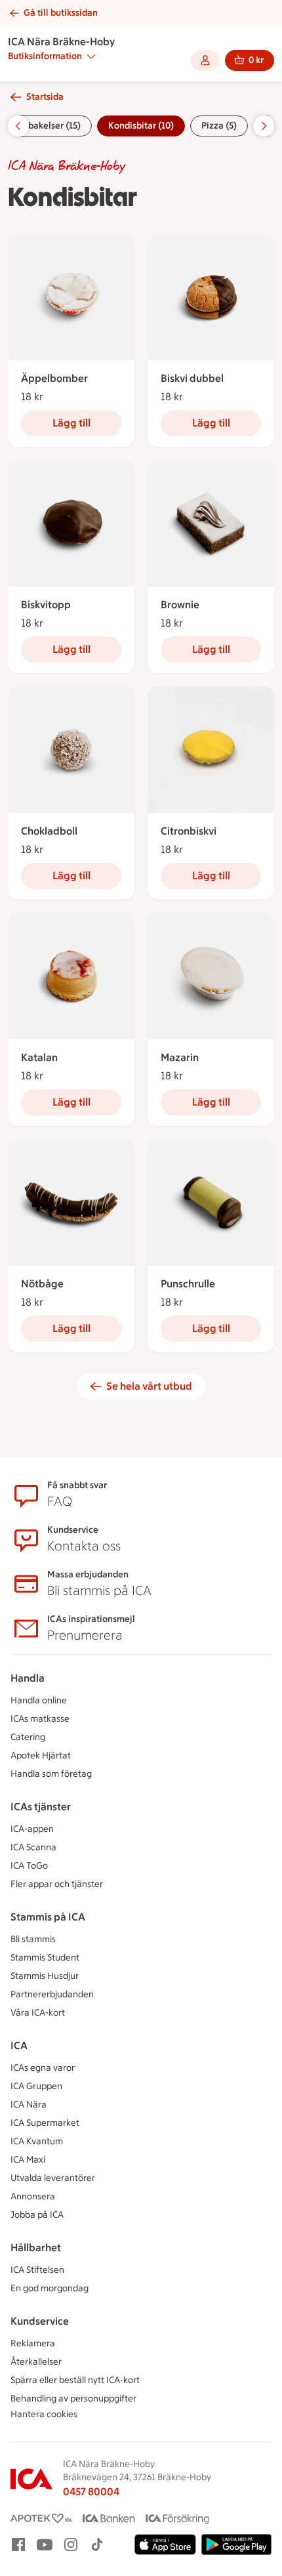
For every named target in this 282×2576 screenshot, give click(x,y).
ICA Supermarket (45, 2123)
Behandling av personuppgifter (73, 2399)
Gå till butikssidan (61, 13)
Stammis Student (45, 1958)
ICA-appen (32, 1829)
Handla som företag (51, 1774)
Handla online (39, 1700)
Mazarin (180, 1057)
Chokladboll (49, 831)
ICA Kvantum (37, 2141)
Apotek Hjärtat (41, 1755)
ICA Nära (29, 2105)
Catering (28, 1737)
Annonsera (33, 2196)
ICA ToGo (29, 1866)
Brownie (180, 605)
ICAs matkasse (40, 1719)
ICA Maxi (28, 2160)
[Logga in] (205, 60)
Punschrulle (188, 1284)
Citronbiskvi (189, 831)
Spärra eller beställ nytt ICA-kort (75, 2380)
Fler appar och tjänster (57, 1884)
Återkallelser (36, 2362)
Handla (28, 1678)
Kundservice (40, 2321)
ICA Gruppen (36, 2086)
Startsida (45, 97)
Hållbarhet (36, 2248)
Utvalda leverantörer (53, 2178)
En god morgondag (50, 2288)
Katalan (39, 1057)
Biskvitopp (46, 605)
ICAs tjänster (41, 1807)
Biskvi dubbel (192, 378)
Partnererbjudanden (52, 1994)
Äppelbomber (54, 378)
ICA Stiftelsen (37, 2270)
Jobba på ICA (37, 2215)
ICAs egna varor (43, 2068)
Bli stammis (33, 1939)
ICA (19, 2046)
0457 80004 (91, 2492)
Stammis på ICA (48, 1917)
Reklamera (33, 2343)
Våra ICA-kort (38, 2013)
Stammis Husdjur (45, 1976)
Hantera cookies (44, 2414)
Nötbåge (42, 1284)
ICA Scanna (33, 1847)
